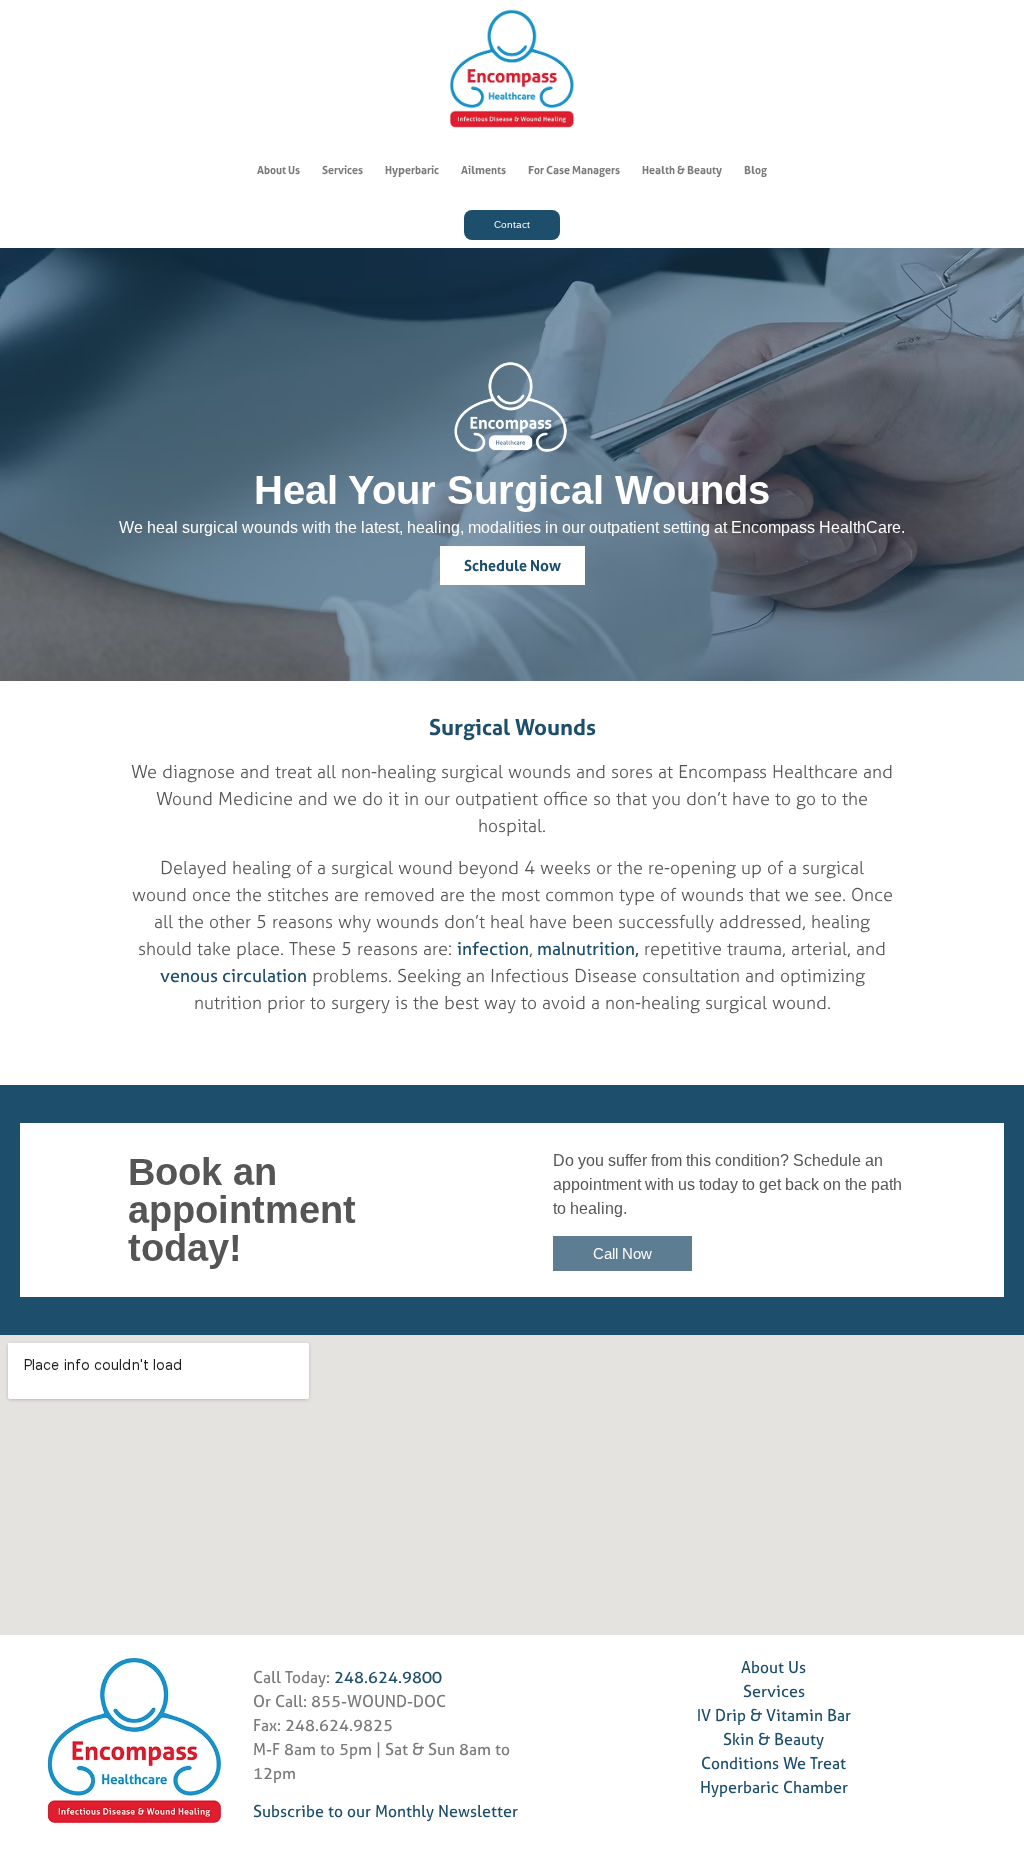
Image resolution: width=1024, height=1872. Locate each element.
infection (493, 948)
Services (342, 170)
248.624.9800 (388, 1677)
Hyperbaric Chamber (774, 1787)
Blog (755, 170)
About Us (278, 170)
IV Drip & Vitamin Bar (774, 1715)
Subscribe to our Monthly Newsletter (385, 1811)
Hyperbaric (412, 170)
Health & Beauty (682, 170)
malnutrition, (586, 948)
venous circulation (233, 975)
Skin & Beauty (773, 1739)
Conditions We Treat (773, 1763)
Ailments (483, 170)
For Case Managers (574, 170)
